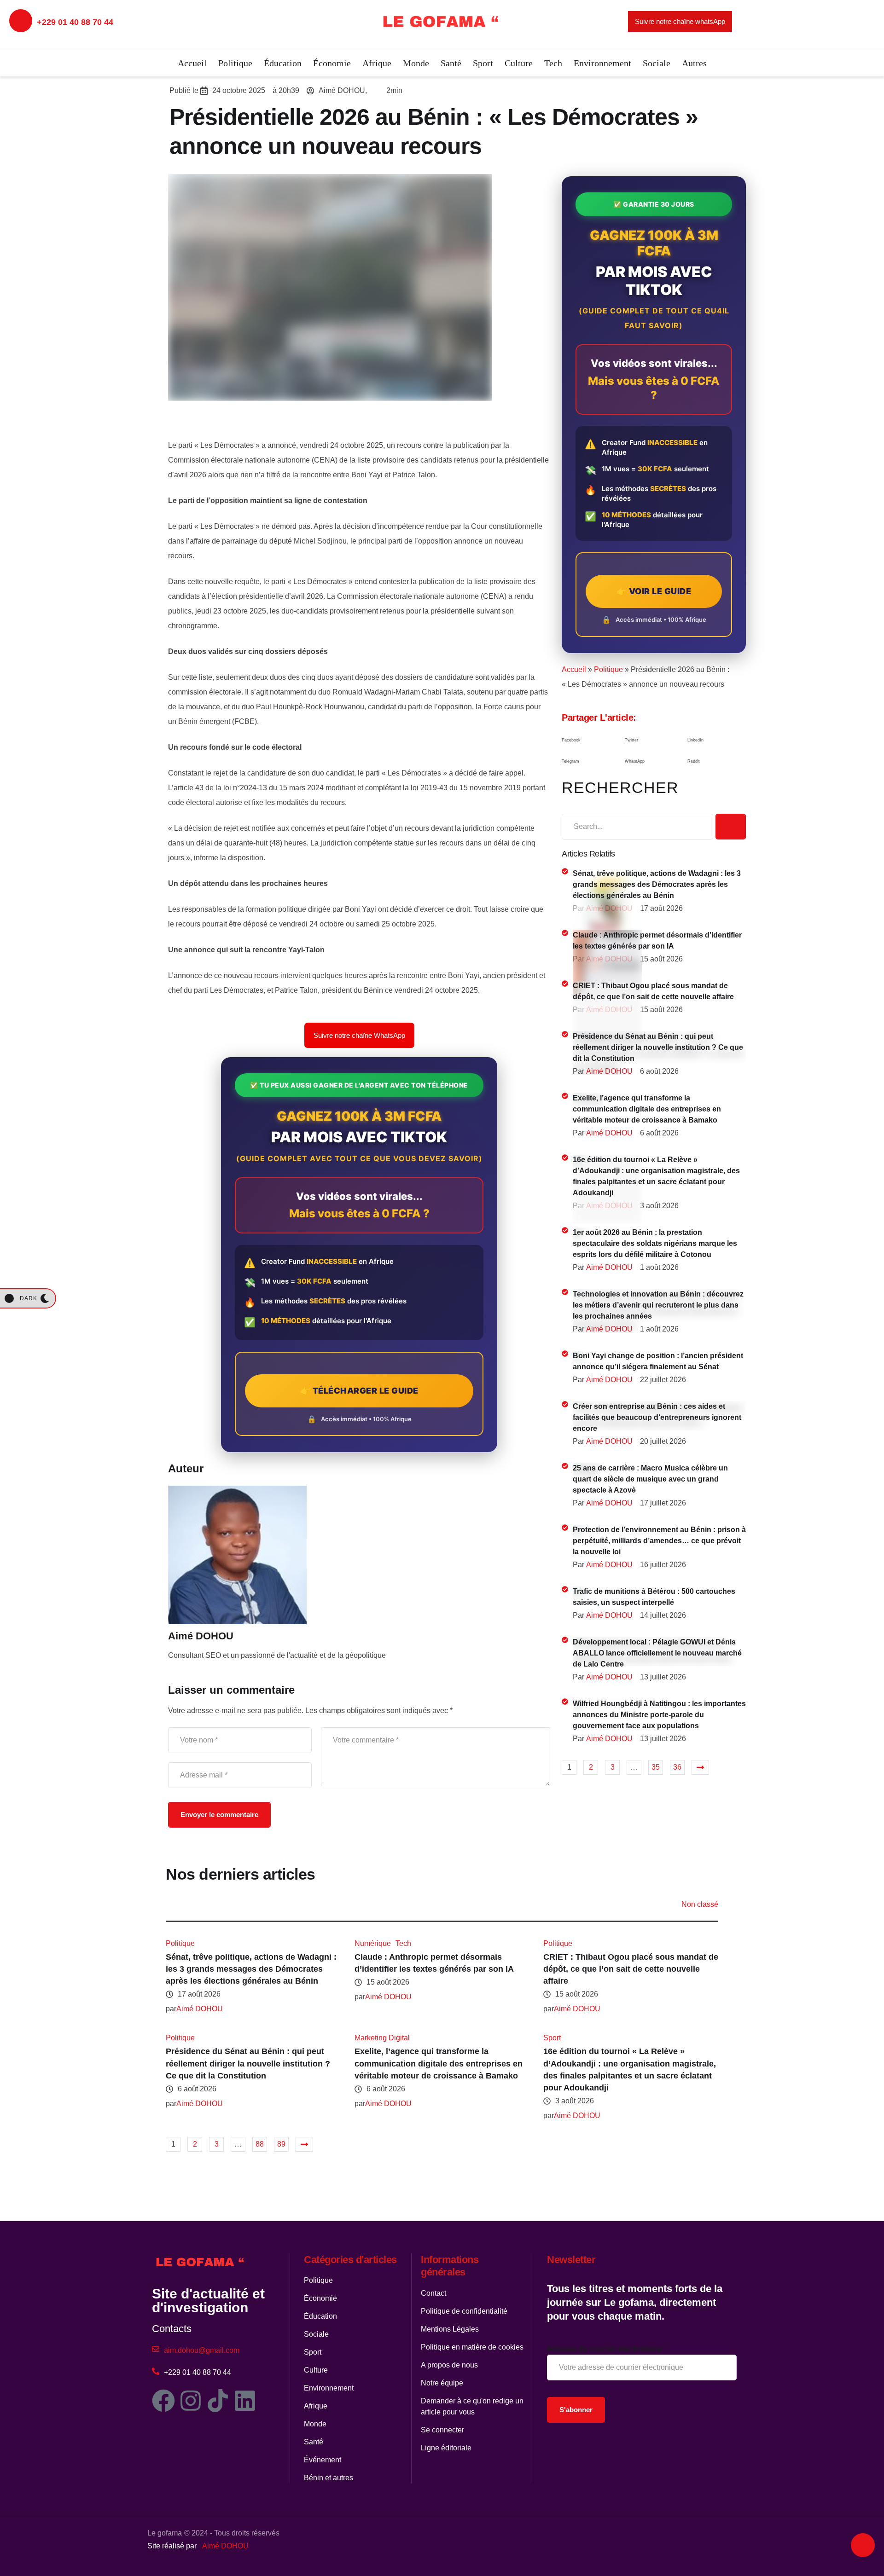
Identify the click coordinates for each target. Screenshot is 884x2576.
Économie (332, 63)
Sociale (657, 63)
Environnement (602, 63)
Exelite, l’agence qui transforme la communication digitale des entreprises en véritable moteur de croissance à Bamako (647, 1109)
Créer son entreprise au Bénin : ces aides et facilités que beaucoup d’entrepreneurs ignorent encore (657, 1417)
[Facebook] (163, 2401)
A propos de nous (449, 2365)
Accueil (192, 63)
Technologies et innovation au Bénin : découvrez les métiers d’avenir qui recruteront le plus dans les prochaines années (658, 1305)
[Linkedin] (245, 2401)
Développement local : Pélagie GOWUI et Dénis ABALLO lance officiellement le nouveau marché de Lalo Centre (657, 1653)
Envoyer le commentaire (219, 1815)
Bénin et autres (329, 2478)
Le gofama (165, 2533)
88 (260, 2144)
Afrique (377, 63)
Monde (416, 63)
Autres (694, 63)
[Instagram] (191, 2401)
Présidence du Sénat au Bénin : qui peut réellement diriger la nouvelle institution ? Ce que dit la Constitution (658, 1047)
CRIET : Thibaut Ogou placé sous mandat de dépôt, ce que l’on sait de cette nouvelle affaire (631, 1969)
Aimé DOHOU (225, 2546)
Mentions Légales (450, 2329)
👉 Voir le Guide (654, 591)
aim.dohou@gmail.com (202, 2350)
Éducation (283, 63)
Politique (235, 63)
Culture (519, 63)
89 (281, 2144)
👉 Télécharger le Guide (359, 1391)
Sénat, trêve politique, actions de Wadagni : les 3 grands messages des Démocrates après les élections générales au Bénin (657, 884)
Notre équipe (442, 2383)
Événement (323, 2460)
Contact (433, 2293)
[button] (591, 741)
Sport (483, 63)
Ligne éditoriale (446, 2448)
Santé (451, 63)
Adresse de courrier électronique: (606, 2349)
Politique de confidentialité (464, 2311)
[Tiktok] (218, 2401)
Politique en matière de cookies (472, 2347)
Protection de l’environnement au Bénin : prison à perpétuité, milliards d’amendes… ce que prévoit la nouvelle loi (659, 1541)
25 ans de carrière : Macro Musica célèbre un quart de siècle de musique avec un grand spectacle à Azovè (650, 1479)
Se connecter (442, 2430)
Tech (553, 63)
